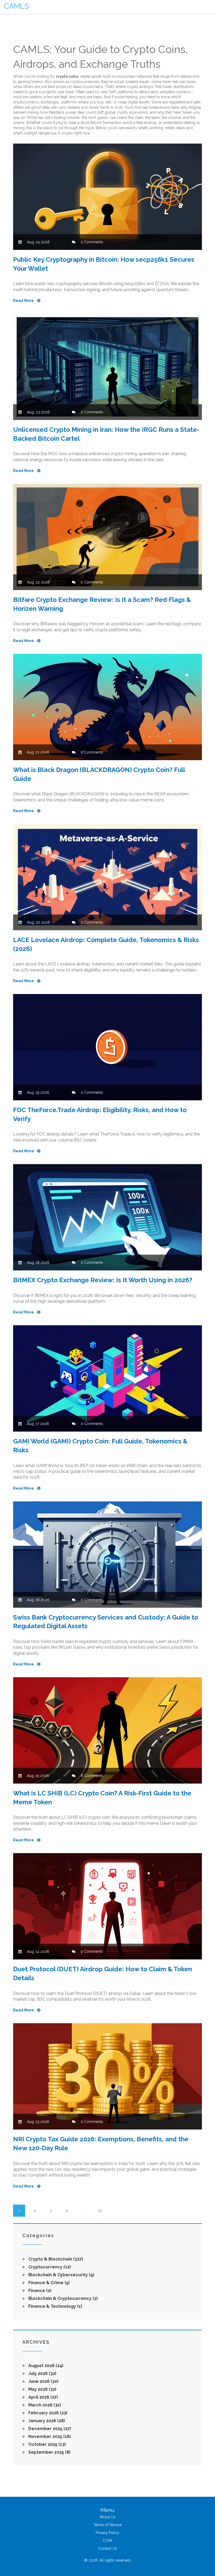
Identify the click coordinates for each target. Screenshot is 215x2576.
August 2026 (45, 2366)
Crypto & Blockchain (55, 2259)
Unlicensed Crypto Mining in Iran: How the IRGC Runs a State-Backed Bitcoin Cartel (106, 434)
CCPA (107, 2541)
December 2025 (49, 2429)
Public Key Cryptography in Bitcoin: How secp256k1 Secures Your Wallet (104, 264)
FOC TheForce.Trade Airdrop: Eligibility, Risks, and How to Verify (100, 1114)
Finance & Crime (49, 2283)
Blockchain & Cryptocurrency (63, 2298)
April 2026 (43, 2397)
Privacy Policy (107, 2533)
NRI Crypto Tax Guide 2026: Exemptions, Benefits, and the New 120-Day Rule (101, 2144)
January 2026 (46, 2421)
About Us (107, 2517)
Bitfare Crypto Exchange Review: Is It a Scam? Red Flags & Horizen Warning (102, 604)
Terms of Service (107, 2525)
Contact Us (108, 2548)
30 (100, 2211)
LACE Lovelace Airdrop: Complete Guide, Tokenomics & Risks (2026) (106, 944)
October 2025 (47, 2444)
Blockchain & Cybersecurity (61, 2275)
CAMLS (16, 6)
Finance (39, 2291)
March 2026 (44, 2405)
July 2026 (42, 2373)
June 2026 (43, 2381)
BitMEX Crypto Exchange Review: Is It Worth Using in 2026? (103, 1280)
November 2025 (49, 2436)
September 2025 (49, 2452)
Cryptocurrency (49, 2267)
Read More (24, 301)
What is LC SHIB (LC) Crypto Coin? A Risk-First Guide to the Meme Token (102, 1798)
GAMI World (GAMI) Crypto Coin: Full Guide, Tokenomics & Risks (100, 1446)
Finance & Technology (55, 2306)
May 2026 (42, 2389)
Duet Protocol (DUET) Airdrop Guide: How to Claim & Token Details (103, 1973)
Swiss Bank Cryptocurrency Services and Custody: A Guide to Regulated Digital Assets (106, 1622)
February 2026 (47, 2413)
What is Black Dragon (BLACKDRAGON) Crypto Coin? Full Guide (99, 774)
